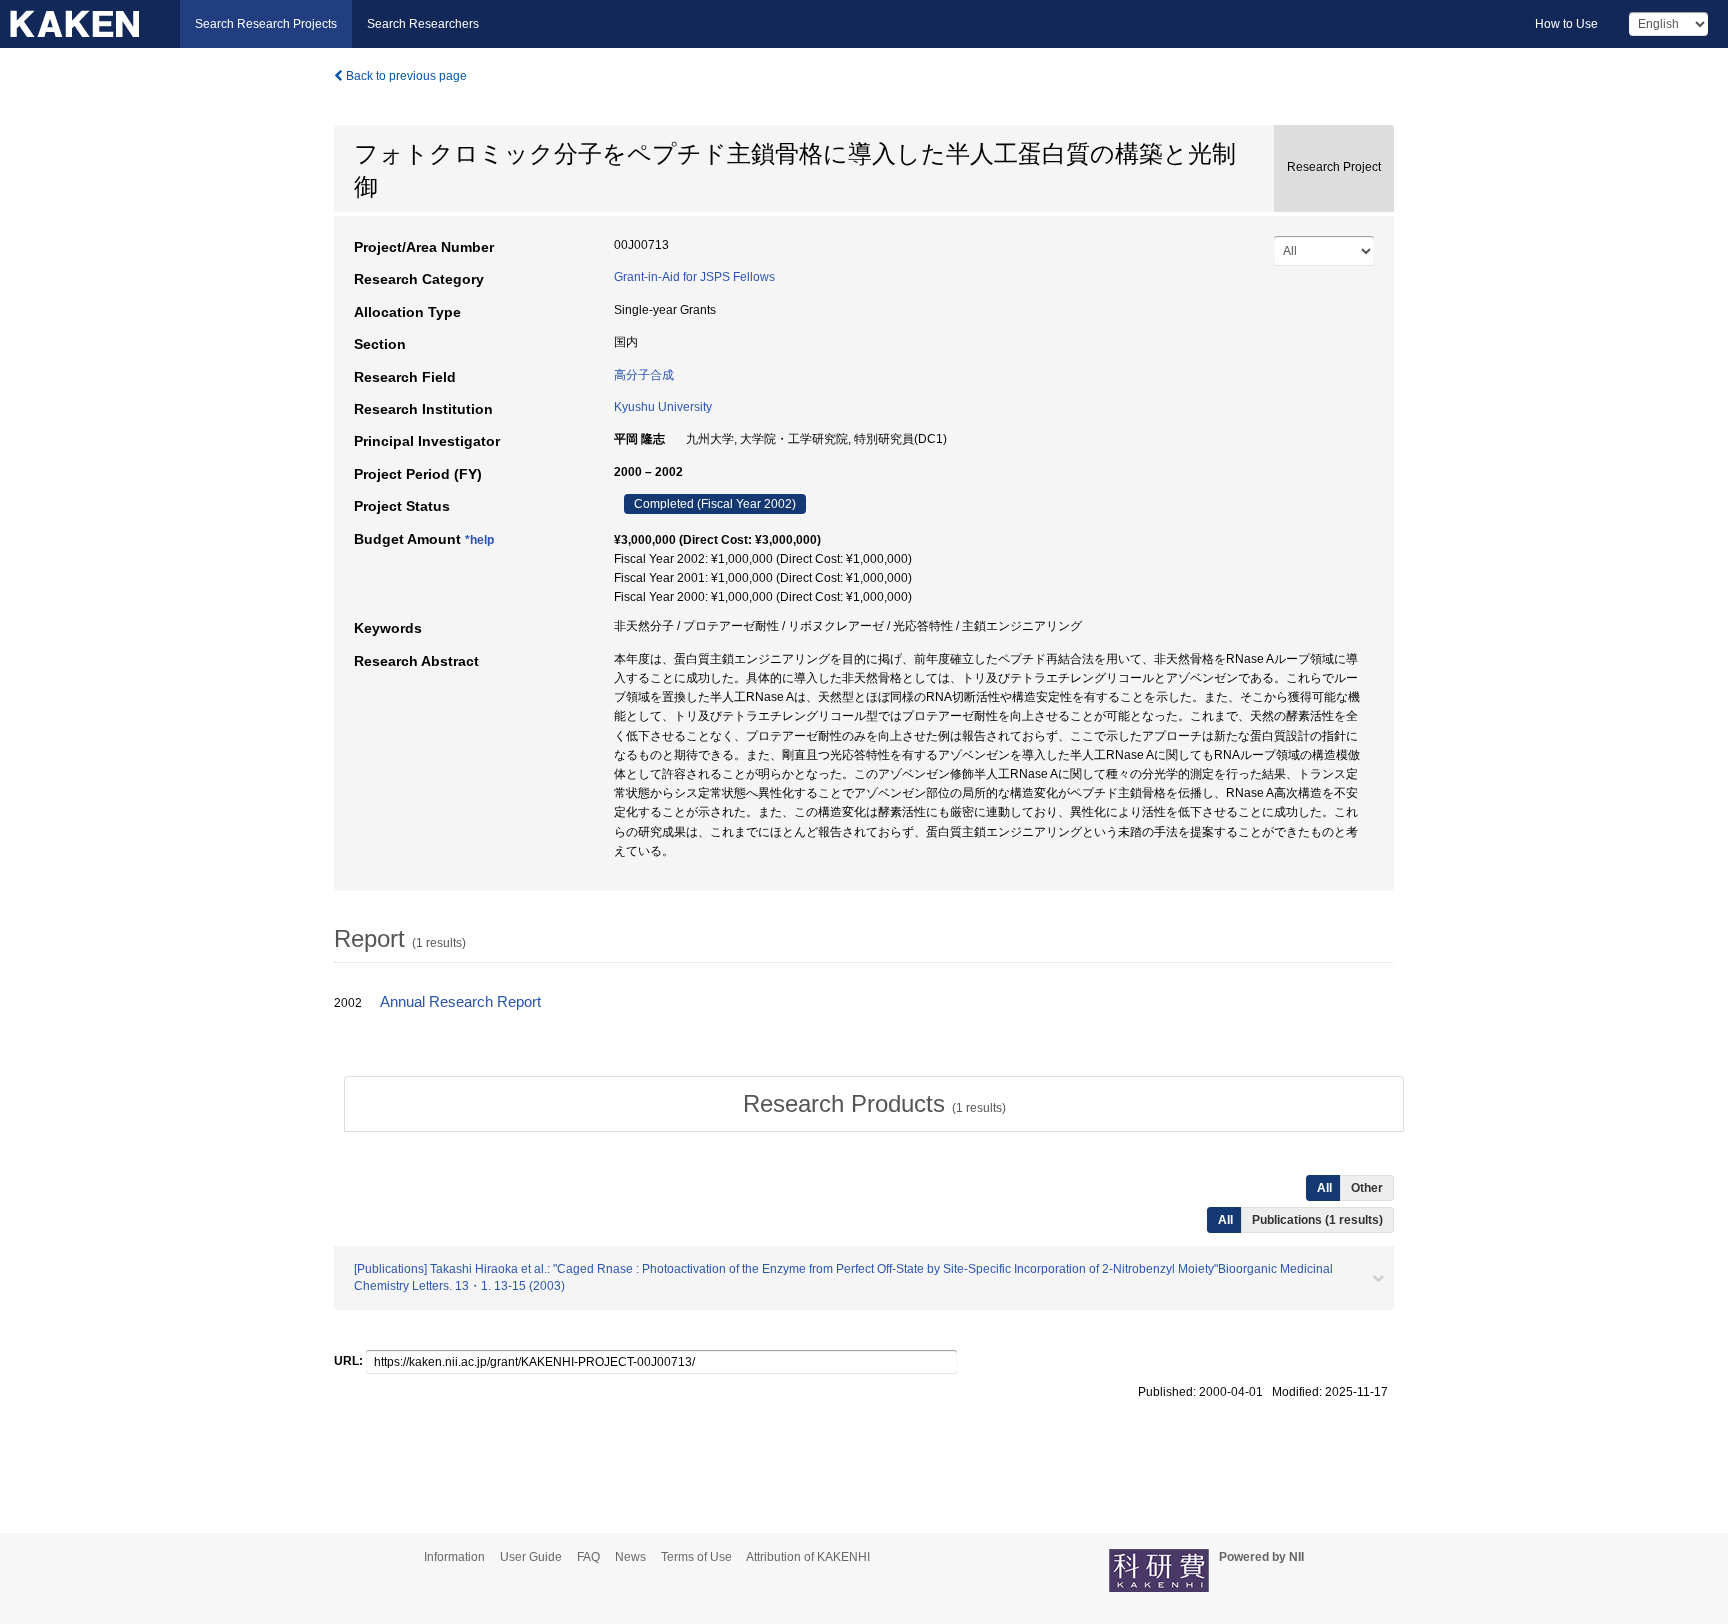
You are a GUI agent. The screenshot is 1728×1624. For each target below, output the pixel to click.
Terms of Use (696, 1557)
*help (479, 540)
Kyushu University (663, 407)
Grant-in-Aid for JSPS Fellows (694, 277)
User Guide (531, 1557)
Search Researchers (423, 24)
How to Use (1566, 24)
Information (454, 1557)
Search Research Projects (266, 24)
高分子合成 (644, 375)
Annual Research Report (460, 1002)
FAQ (588, 1557)
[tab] (874, 1104)
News (630, 1557)
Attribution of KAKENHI (808, 1557)
